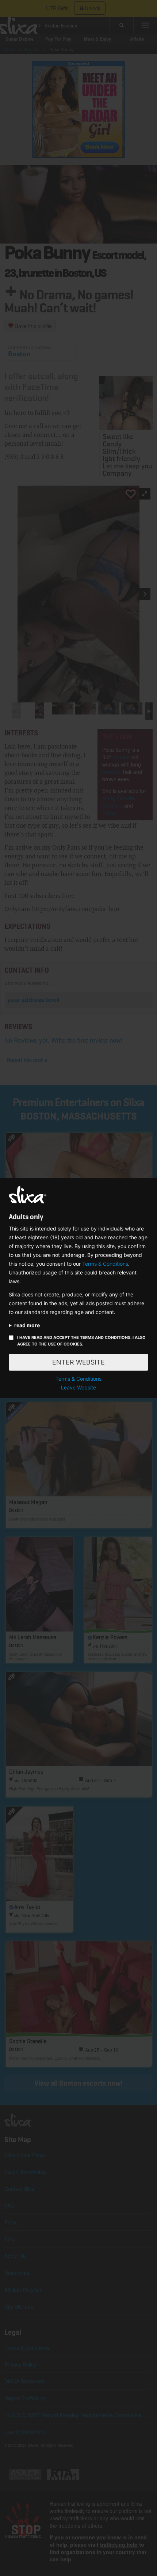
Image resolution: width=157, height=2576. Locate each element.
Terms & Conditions (105, 1264)
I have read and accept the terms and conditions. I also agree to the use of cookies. (81, 1341)
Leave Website (78, 1387)
